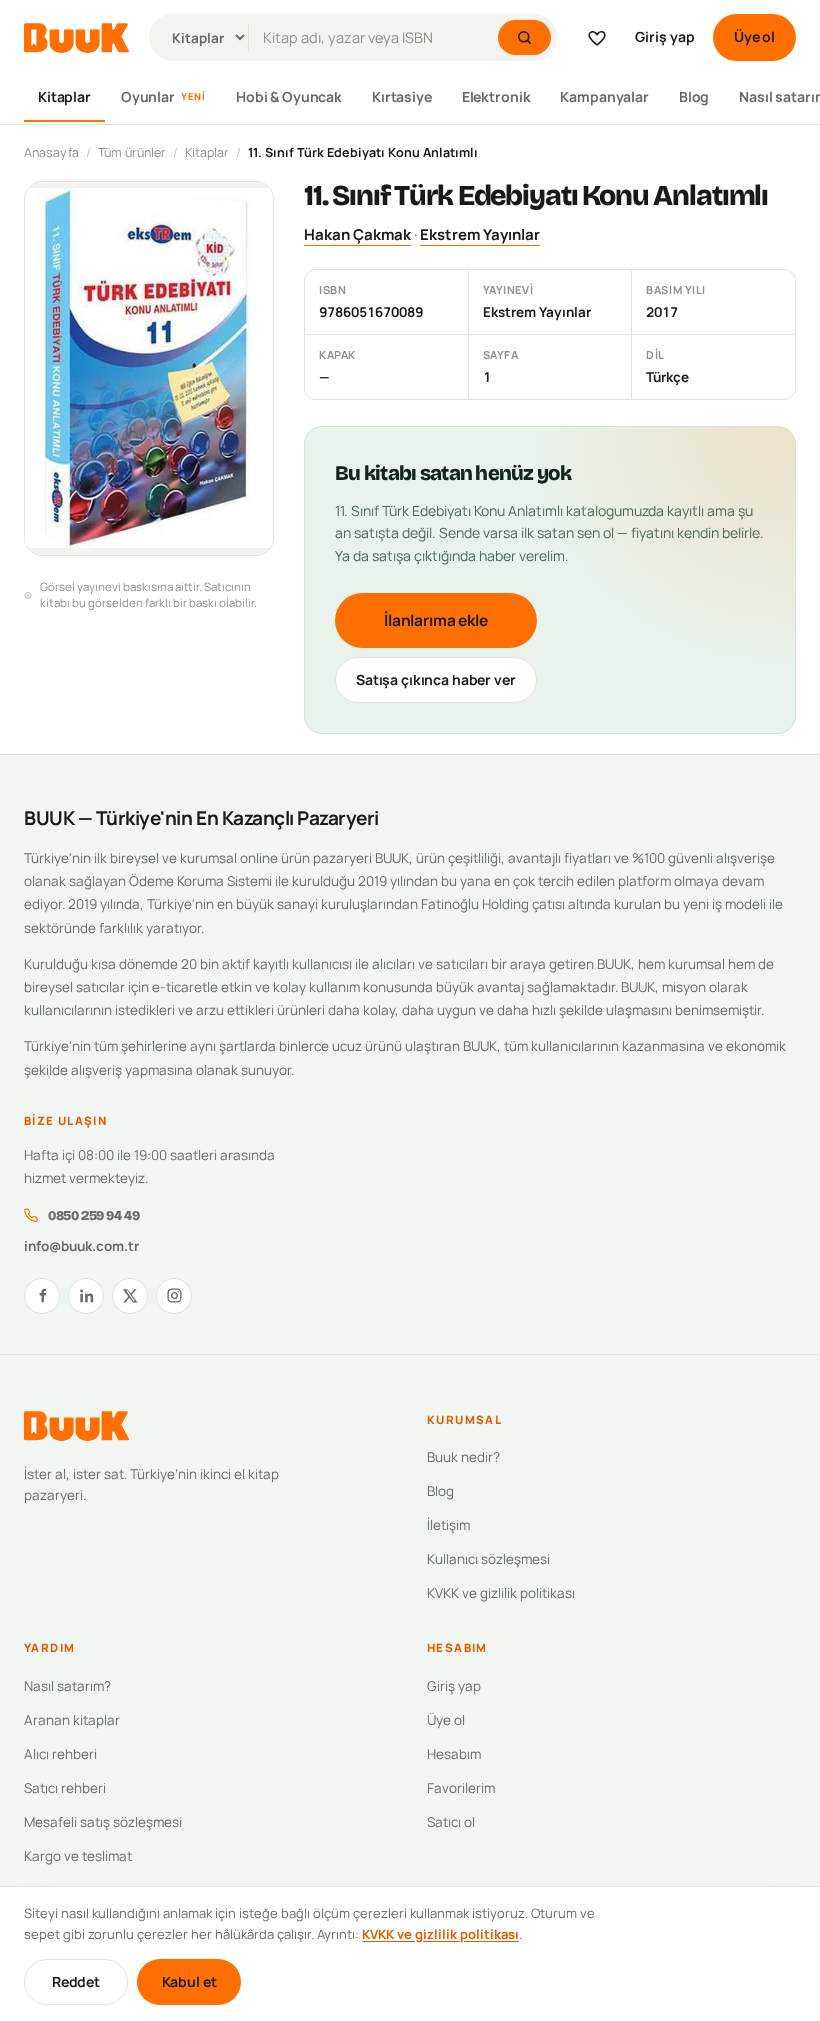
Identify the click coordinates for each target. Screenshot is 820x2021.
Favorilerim (461, 1788)
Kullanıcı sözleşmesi (488, 1559)
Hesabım (454, 1754)
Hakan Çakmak (357, 234)
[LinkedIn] (86, 1296)
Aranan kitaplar (72, 1720)
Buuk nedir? (463, 1457)
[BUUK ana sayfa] (76, 38)
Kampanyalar (604, 96)
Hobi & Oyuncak (289, 96)
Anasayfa (51, 152)
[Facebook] (42, 1296)
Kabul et (189, 1981)
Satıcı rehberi (65, 1788)
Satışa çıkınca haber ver (436, 679)
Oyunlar (163, 96)
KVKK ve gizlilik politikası (501, 1593)
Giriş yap (665, 36)
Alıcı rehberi (60, 1754)
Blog (694, 96)
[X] (130, 1296)
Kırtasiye (402, 96)
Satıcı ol (451, 1822)
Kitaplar (64, 96)
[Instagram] (174, 1296)
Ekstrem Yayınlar (480, 234)
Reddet (76, 1981)
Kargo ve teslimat (78, 1856)
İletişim (448, 1525)
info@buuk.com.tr (81, 1246)
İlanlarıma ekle (436, 620)
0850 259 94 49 (93, 1215)
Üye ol (754, 36)
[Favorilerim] (597, 38)
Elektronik (496, 96)
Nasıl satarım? (67, 1686)
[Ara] (524, 37)
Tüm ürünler (132, 152)
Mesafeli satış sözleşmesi (103, 1822)
